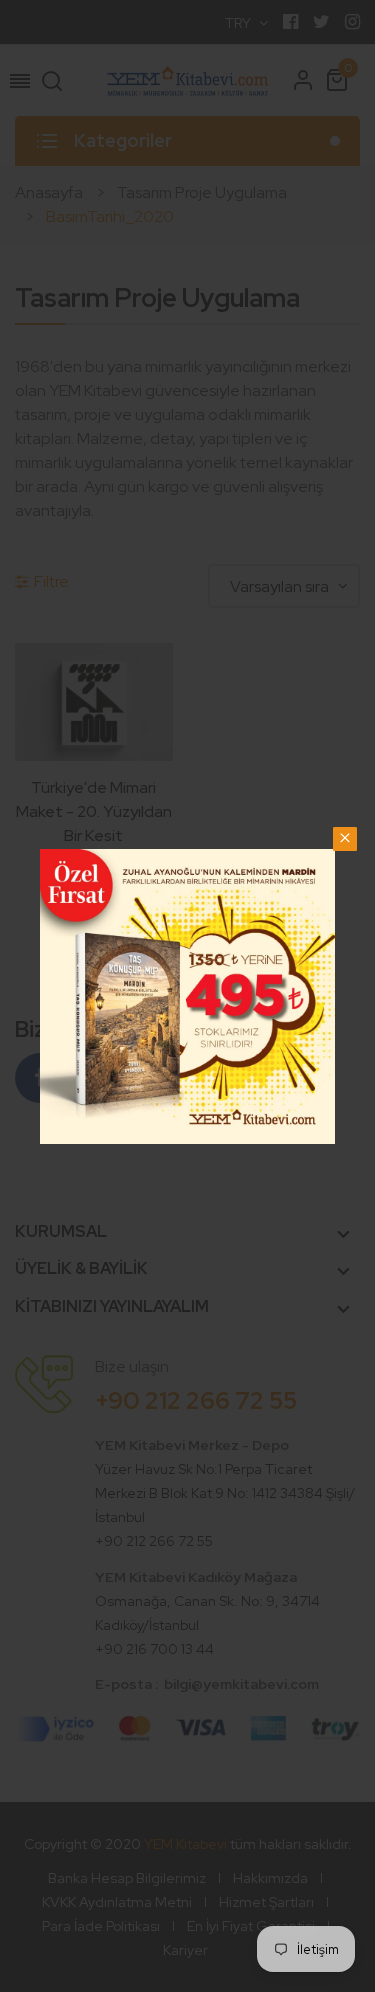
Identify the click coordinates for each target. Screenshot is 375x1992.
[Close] (345, 839)
